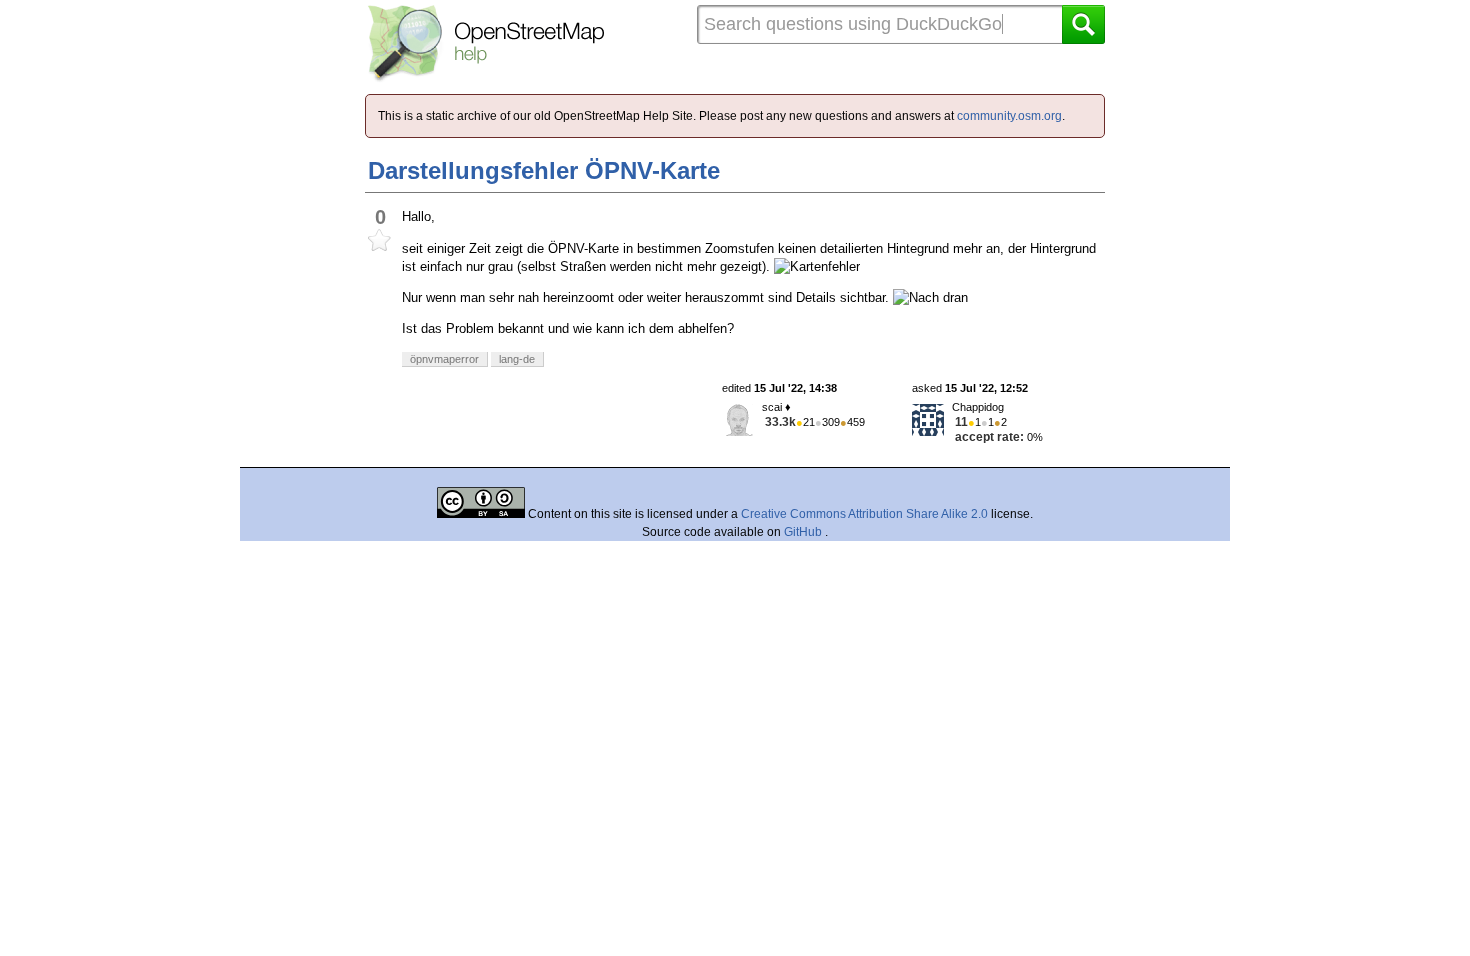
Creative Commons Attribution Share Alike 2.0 (864, 514)
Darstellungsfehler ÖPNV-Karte (544, 170)
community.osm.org (1009, 116)
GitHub (804, 532)
